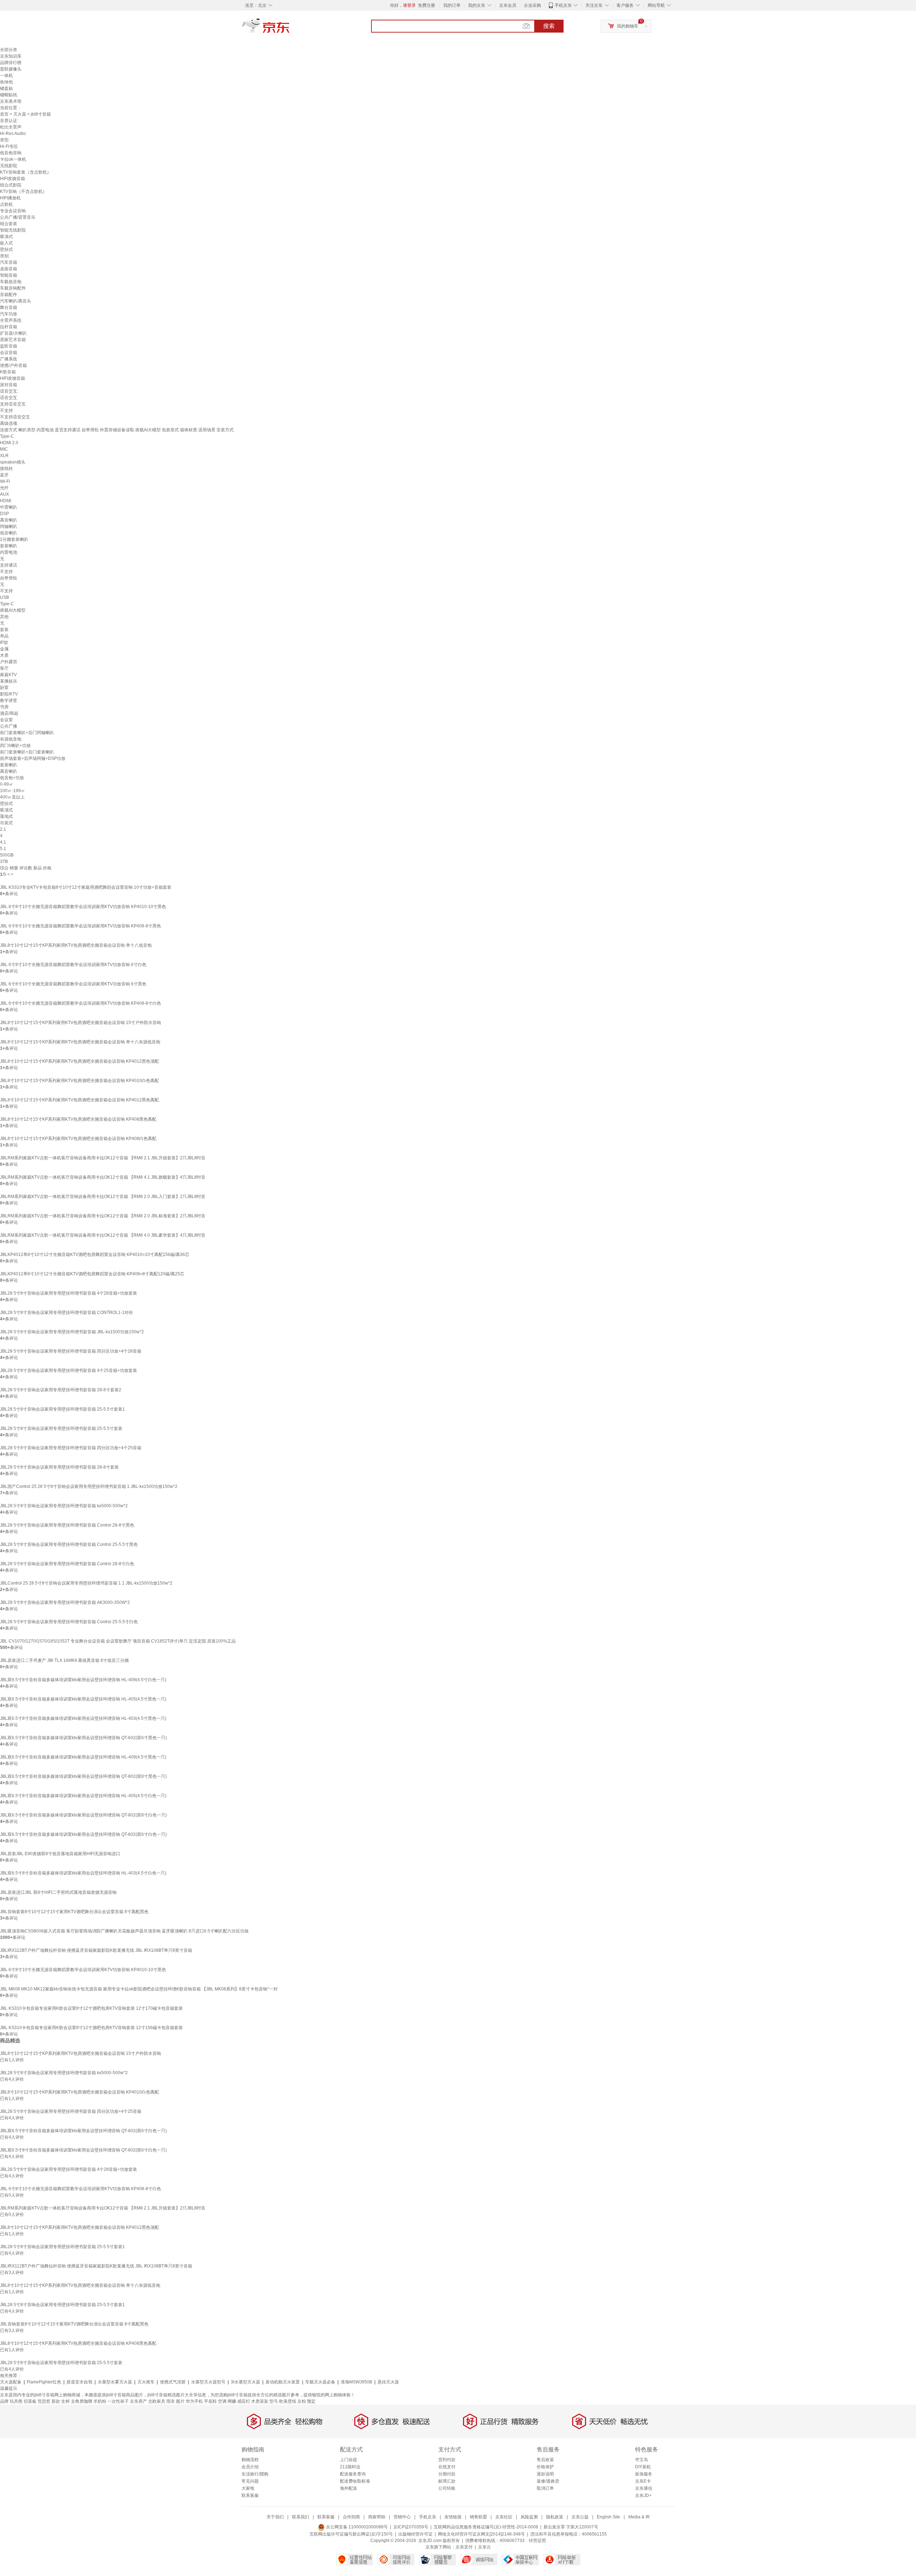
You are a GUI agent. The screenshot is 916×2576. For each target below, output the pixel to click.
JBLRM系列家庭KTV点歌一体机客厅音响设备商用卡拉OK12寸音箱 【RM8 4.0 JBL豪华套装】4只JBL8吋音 (103, 1235)
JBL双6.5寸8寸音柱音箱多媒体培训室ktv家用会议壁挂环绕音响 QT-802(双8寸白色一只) (83, 1815)
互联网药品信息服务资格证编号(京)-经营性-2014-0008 (486, 2527)
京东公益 (580, 2517)
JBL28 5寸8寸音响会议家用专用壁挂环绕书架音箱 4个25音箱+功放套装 (69, 1371)
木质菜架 (260, 2401)
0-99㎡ (7, 784)
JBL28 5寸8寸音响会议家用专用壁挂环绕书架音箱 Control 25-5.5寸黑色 (69, 1544)
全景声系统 (11, 320)
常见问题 (250, 2481)
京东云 (484, 2547)
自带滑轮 (9, 578)
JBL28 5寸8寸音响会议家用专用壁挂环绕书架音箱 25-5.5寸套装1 (62, 1409)
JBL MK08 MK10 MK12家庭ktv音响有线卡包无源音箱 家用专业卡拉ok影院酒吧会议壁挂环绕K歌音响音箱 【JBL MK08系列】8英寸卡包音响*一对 (139, 1989)
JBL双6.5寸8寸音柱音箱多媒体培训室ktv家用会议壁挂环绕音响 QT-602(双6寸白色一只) (83, 1834)
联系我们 (301, 2517)
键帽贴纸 (9, 95)
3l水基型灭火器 (245, 2382)
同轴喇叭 (9, 527)
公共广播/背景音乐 (18, 217)
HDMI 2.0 (9, 443)
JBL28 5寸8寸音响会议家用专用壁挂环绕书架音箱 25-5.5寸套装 (61, 1428)
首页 (4, 114)
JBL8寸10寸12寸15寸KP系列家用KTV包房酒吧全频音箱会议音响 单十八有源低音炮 (80, 1042)
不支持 (6, 411)
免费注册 (427, 5)
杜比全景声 (11, 127)
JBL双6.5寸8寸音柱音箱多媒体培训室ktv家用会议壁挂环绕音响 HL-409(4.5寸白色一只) (83, 1680)
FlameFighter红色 (44, 2382)
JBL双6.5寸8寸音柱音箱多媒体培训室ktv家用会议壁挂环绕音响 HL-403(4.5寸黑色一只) (83, 1718)
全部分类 (9, 50)
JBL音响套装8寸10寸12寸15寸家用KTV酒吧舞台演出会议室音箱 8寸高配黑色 (74, 1912)
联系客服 (250, 2495)
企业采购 (532, 5)
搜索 (549, 26)
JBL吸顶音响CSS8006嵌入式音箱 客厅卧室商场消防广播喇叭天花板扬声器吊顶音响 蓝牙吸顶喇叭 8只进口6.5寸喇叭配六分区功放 (124, 1931)
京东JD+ (643, 2495)
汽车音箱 (9, 262)
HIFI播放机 (10, 198)
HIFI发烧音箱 (13, 179)
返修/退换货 (548, 2481)
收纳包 (6, 82)
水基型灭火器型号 (208, 2382)
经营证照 (537, 2541)
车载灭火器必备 (320, 2382)
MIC (4, 449)
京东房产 (138, 2401)
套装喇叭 (9, 546)
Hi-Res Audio (13, 134)
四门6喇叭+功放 (15, 746)
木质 (4, 655)
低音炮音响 (11, 153)
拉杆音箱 (9, 327)
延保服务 (644, 2474)
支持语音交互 (13, 404)
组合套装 (9, 224)
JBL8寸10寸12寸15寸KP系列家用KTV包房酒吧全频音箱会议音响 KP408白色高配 (78, 1139)
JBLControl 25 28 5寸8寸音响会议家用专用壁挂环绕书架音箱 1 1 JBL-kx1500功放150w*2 (86, 1583)
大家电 (248, 2488)
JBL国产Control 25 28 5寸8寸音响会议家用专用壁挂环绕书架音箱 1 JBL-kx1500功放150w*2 (89, 1486)
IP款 (4, 642)
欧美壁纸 (288, 2401)
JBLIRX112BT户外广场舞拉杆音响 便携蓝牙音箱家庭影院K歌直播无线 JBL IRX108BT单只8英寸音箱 (96, 1950)
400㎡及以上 (12, 797)
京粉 (302, 2401)
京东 (290, 29)
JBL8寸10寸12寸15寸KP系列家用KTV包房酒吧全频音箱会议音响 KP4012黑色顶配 (79, 1061)
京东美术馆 (11, 101)
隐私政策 (555, 2517)
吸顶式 (6, 237)
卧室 (4, 688)
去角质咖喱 (82, 2401)
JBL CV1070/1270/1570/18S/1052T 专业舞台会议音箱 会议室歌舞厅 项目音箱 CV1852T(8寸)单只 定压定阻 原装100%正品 (118, 1641)
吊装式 (6, 823)
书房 (4, 707)
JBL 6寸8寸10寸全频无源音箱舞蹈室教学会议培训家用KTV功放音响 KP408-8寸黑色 (81, 926)
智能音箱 (9, 275)
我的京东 (477, 5)
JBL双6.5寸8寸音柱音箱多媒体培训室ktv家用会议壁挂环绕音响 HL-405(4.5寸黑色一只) (83, 1699)
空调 (222, 2401)
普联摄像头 (11, 69)
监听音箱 (9, 346)
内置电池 (9, 552)
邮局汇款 (447, 2481)
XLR (4, 456)
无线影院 (9, 166)
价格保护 (545, 2467)
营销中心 (402, 2517)
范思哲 (44, 2401)
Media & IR (639, 2517)
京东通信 (644, 2488)
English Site (608, 2517)
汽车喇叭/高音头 (16, 301)
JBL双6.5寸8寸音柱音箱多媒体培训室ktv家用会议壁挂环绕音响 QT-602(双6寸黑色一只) (83, 1738)
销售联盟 (478, 2517)
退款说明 (545, 2474)
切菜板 (30, 2401)
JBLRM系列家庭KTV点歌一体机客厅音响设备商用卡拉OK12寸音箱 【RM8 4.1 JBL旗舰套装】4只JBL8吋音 (103, 1177)
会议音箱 (9, 353)
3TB (4, 862)
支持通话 (9, 565)
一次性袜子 (118, 2401)
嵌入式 (6, 243)
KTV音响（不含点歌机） (23, 191)
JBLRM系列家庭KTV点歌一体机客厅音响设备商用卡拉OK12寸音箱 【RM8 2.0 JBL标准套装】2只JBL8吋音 (103, 1216)
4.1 (3, 842)
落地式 (6, 816)
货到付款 (447, 2460)
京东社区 (504, 2517)
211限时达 (350, 2467)
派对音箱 (9, 385)
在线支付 (447, 2467)
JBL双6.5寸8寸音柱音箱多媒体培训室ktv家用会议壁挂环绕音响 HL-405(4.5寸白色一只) (83, 1796)
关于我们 (275, 2517)
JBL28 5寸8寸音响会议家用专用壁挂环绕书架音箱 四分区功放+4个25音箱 (71, 1448)
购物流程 (250, 2460)
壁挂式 (6, 249)
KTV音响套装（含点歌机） (26, 172)
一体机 (6, 76)
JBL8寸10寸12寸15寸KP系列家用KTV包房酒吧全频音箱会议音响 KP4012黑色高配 (79, 1100)
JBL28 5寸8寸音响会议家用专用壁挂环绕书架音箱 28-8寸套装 (59, 1467)
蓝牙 (4, 475)
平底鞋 (210, 2401)
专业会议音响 (13, 211)
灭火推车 (146, 2382)
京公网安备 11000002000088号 (356, 2527)
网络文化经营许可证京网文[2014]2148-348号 (481, 2534)
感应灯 (244, 2401)
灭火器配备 (11, 2382)
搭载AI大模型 (13, 610)
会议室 (6, 720)
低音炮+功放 (12, 778)
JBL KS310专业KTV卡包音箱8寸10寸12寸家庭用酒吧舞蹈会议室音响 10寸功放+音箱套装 (86, 887)
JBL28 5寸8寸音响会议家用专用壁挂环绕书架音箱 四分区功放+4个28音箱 (71, 1351)
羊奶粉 (100, 2401)
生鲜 (65, 2401)
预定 (311, 2401)
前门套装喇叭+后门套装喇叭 (27, 752)
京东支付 (464, 2547)
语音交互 (9, 398)
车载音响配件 (13, 288)
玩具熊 (16, 2401)
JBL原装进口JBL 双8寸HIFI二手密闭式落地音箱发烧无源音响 (58, 1892)
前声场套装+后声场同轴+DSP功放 (33, 758)
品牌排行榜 (11, 63)
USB (4, 597)
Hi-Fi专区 (9, 146)
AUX (4, 494)
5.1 (3, 849)
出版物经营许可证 (415, 2534)
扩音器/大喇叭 (13, 333)
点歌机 (6, 204)
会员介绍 (250, 2467)
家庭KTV (8, 675)
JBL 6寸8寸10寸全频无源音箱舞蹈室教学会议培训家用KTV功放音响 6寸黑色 (73, 984)
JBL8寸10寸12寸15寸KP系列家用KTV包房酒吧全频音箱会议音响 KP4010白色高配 (79, 1081)
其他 (4, 617)
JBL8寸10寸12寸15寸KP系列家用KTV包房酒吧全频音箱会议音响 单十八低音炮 (76, 945)
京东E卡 (643, 2481)
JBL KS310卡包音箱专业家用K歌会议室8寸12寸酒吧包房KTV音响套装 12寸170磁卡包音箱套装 (91, 2008)
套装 (4, 630)
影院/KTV (9, 694)
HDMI (6, 501)
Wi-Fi (5, 481)
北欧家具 (157, 2401)
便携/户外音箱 (13, 365)
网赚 (232, 2401)
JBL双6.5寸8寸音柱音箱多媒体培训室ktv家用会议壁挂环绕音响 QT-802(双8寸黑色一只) (83, 1776)
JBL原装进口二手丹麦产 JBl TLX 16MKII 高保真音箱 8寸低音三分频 (64, 1660)
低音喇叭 (9, 533)
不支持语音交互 (15, 417)
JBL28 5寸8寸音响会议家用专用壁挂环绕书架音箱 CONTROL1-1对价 (67, 1313)
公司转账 (447, 2488)
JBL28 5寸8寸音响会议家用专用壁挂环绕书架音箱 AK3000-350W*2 (65, 1602)
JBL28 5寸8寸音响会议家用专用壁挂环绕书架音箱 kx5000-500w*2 (64, 1506)
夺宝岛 (642, 2460)
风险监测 (529, 2517)
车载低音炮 (11, 282)
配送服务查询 (353, 2474)
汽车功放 (9, 314)
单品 (4, 636)
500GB (7, 855)
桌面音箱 (9, 269)
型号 (274, 2401)
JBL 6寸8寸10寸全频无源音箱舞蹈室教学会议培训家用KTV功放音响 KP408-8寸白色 (81, 1003)
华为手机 (194, 2401)
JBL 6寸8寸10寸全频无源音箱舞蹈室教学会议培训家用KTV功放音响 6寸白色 (73, 965)
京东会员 (508, 5)
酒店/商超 (9, 713)
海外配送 (349, 2488)
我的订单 (452, 5)
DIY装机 (643, 2467)
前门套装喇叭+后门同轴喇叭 (27, 733)
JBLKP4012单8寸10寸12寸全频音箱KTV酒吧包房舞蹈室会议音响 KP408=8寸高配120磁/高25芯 (92, 1274)
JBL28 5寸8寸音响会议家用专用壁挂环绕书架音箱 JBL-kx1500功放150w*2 (72, 1332)
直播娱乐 (9, 681)
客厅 (4, 668)
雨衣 (171, 2401)
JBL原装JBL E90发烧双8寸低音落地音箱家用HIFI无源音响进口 (60, 1854)
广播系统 (9, 359)
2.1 (3, 829)
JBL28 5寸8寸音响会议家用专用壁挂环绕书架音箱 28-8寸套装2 (61, 1390)
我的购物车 (628, 26)
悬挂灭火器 (388, 2382)
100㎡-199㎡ (13, 791)
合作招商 (351, 2517)
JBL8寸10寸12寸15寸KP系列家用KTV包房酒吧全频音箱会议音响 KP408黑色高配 (78, 1119)
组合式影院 (11, 185)
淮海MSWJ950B (356, 2382)
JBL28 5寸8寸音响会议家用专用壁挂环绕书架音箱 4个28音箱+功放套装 (69, 1293)
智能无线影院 (13, 230)
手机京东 (563, 5)
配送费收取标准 (355, 2481)
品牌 (4, 2401)
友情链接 (453, 2517)
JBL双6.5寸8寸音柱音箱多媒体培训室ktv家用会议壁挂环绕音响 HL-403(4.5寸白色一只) (83, 1873)
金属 (4, 649)
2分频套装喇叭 (14, 539)
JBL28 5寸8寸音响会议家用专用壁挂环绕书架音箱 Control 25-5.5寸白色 (69, 1622)
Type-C (7, 436)
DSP (4, 514)
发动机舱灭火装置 (283, 2382)
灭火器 (20, 114)
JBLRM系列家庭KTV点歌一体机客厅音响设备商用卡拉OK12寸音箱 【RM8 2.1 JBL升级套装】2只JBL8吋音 (103, 1158)
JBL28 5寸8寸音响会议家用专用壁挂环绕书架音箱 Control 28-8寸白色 (67, 1564)
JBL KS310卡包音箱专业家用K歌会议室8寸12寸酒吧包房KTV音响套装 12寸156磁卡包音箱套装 (91, 2028)
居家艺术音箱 (13, 340)
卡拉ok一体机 (13, 159)
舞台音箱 (9, 307)
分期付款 (447, 2474)
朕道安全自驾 (79, 2382)
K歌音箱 (8, 372)
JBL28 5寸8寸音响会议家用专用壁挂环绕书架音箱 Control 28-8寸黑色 (67, 1525)
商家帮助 (377, 2517)
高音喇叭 (9, 520)
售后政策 (545, 2460)
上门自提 (349, 2460)
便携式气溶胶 (173, 2382)
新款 (56, 2401)
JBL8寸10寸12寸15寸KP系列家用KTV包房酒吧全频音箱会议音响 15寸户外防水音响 (81, 1023)
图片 (180, 2401)
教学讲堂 (9, 700)
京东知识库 (11, 56)
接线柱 (6, 469)
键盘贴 (6, 88)
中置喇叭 (9, 507)
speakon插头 (13, 462)
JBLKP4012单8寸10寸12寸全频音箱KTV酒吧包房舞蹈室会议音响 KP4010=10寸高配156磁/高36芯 (95, 1255)
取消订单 (545, 2488)
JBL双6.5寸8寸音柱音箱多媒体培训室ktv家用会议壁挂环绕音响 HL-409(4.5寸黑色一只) (83, 1757)
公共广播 (9, 726)
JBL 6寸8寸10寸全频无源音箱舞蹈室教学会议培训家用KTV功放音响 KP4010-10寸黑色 (83, 907)
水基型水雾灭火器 (115, 2382)
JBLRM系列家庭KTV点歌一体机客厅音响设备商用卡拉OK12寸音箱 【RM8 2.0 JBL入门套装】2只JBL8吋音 (103, 1197)
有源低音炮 (11, 739)
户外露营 (9, 662)
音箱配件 (9, 295)
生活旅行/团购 (255, 2474)
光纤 (4, 488)
